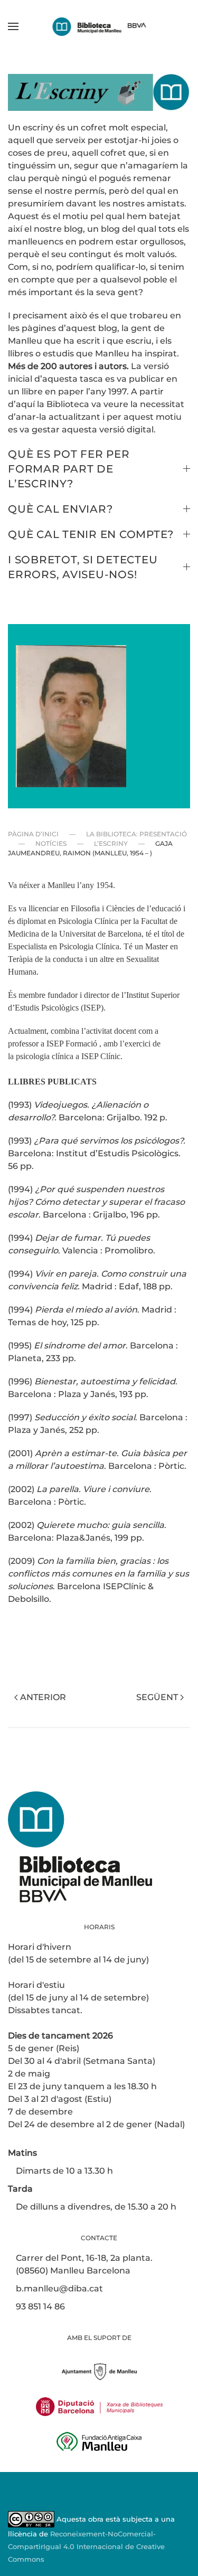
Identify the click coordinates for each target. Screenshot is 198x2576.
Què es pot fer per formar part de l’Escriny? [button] (69, 469)
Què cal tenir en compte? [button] (91, 534)
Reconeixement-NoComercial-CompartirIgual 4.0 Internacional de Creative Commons (86, 2547)
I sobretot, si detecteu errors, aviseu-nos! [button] (83, 567)
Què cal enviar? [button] (60, 509)
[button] (13, 26)
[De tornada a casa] (99, 26)
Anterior (43, 1697)
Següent (157, 1697)
